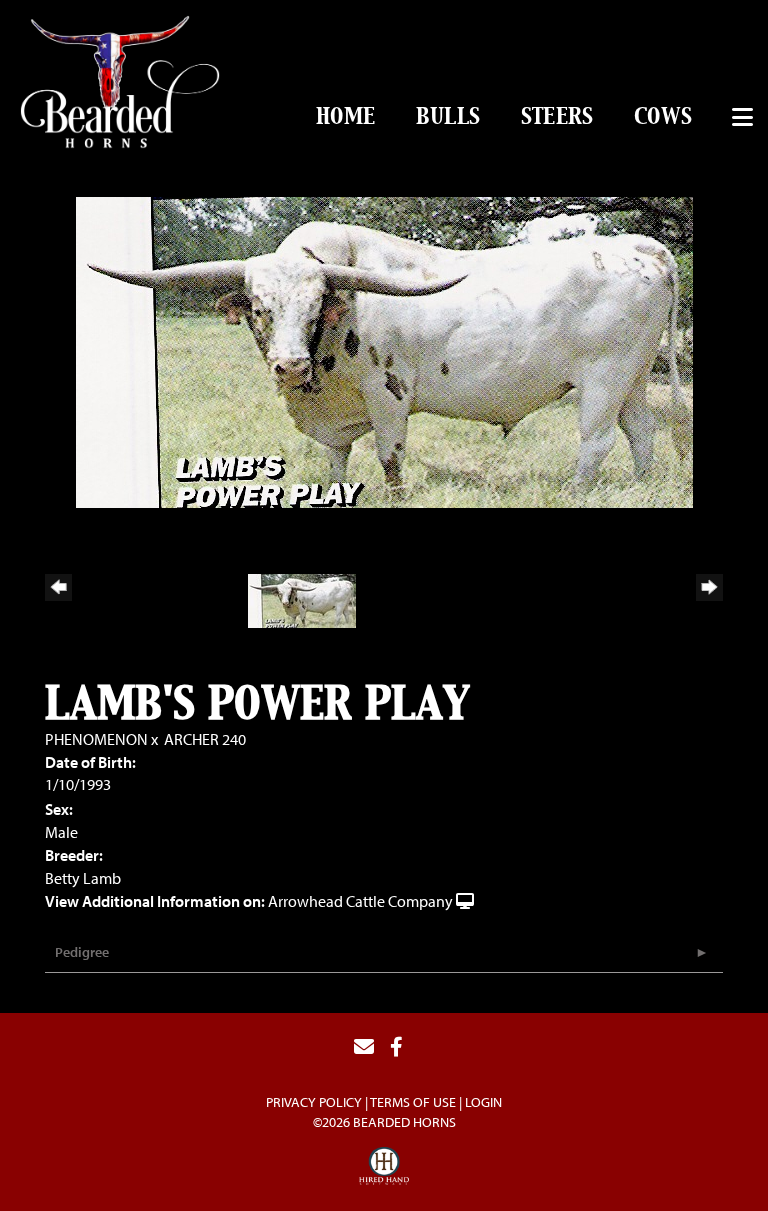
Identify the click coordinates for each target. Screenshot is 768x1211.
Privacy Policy (314, 1102)
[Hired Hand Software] (384, 1169)
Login (483, 1102)
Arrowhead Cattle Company (360, 901)
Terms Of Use (413, 1102)
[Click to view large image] (384, 350)
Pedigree (82, 952)
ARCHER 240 (205, 739)
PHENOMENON (96, 739)
